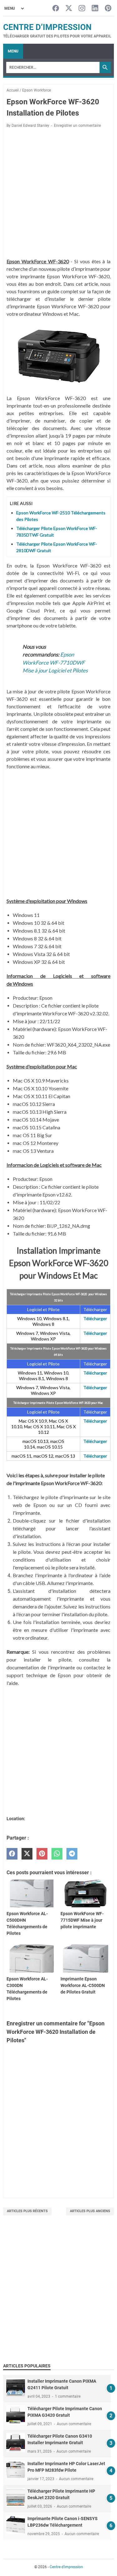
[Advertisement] (58, 2296)
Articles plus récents (27, 2211)
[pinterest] (42, 1854)
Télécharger (95, 1318)
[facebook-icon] (56, 9)
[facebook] (12, 1854)
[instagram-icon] (82, 9)
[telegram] (72, 1854)
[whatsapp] (57, 1854)
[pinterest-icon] (108, 9)
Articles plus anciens (90, 2211)
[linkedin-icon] (95, 9)
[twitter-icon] (69, 9)
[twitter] (27, 1854)
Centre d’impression (47, 27)
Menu (13, 51)
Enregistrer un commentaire (77, 126)
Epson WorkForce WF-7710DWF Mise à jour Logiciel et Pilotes (55, 662)
